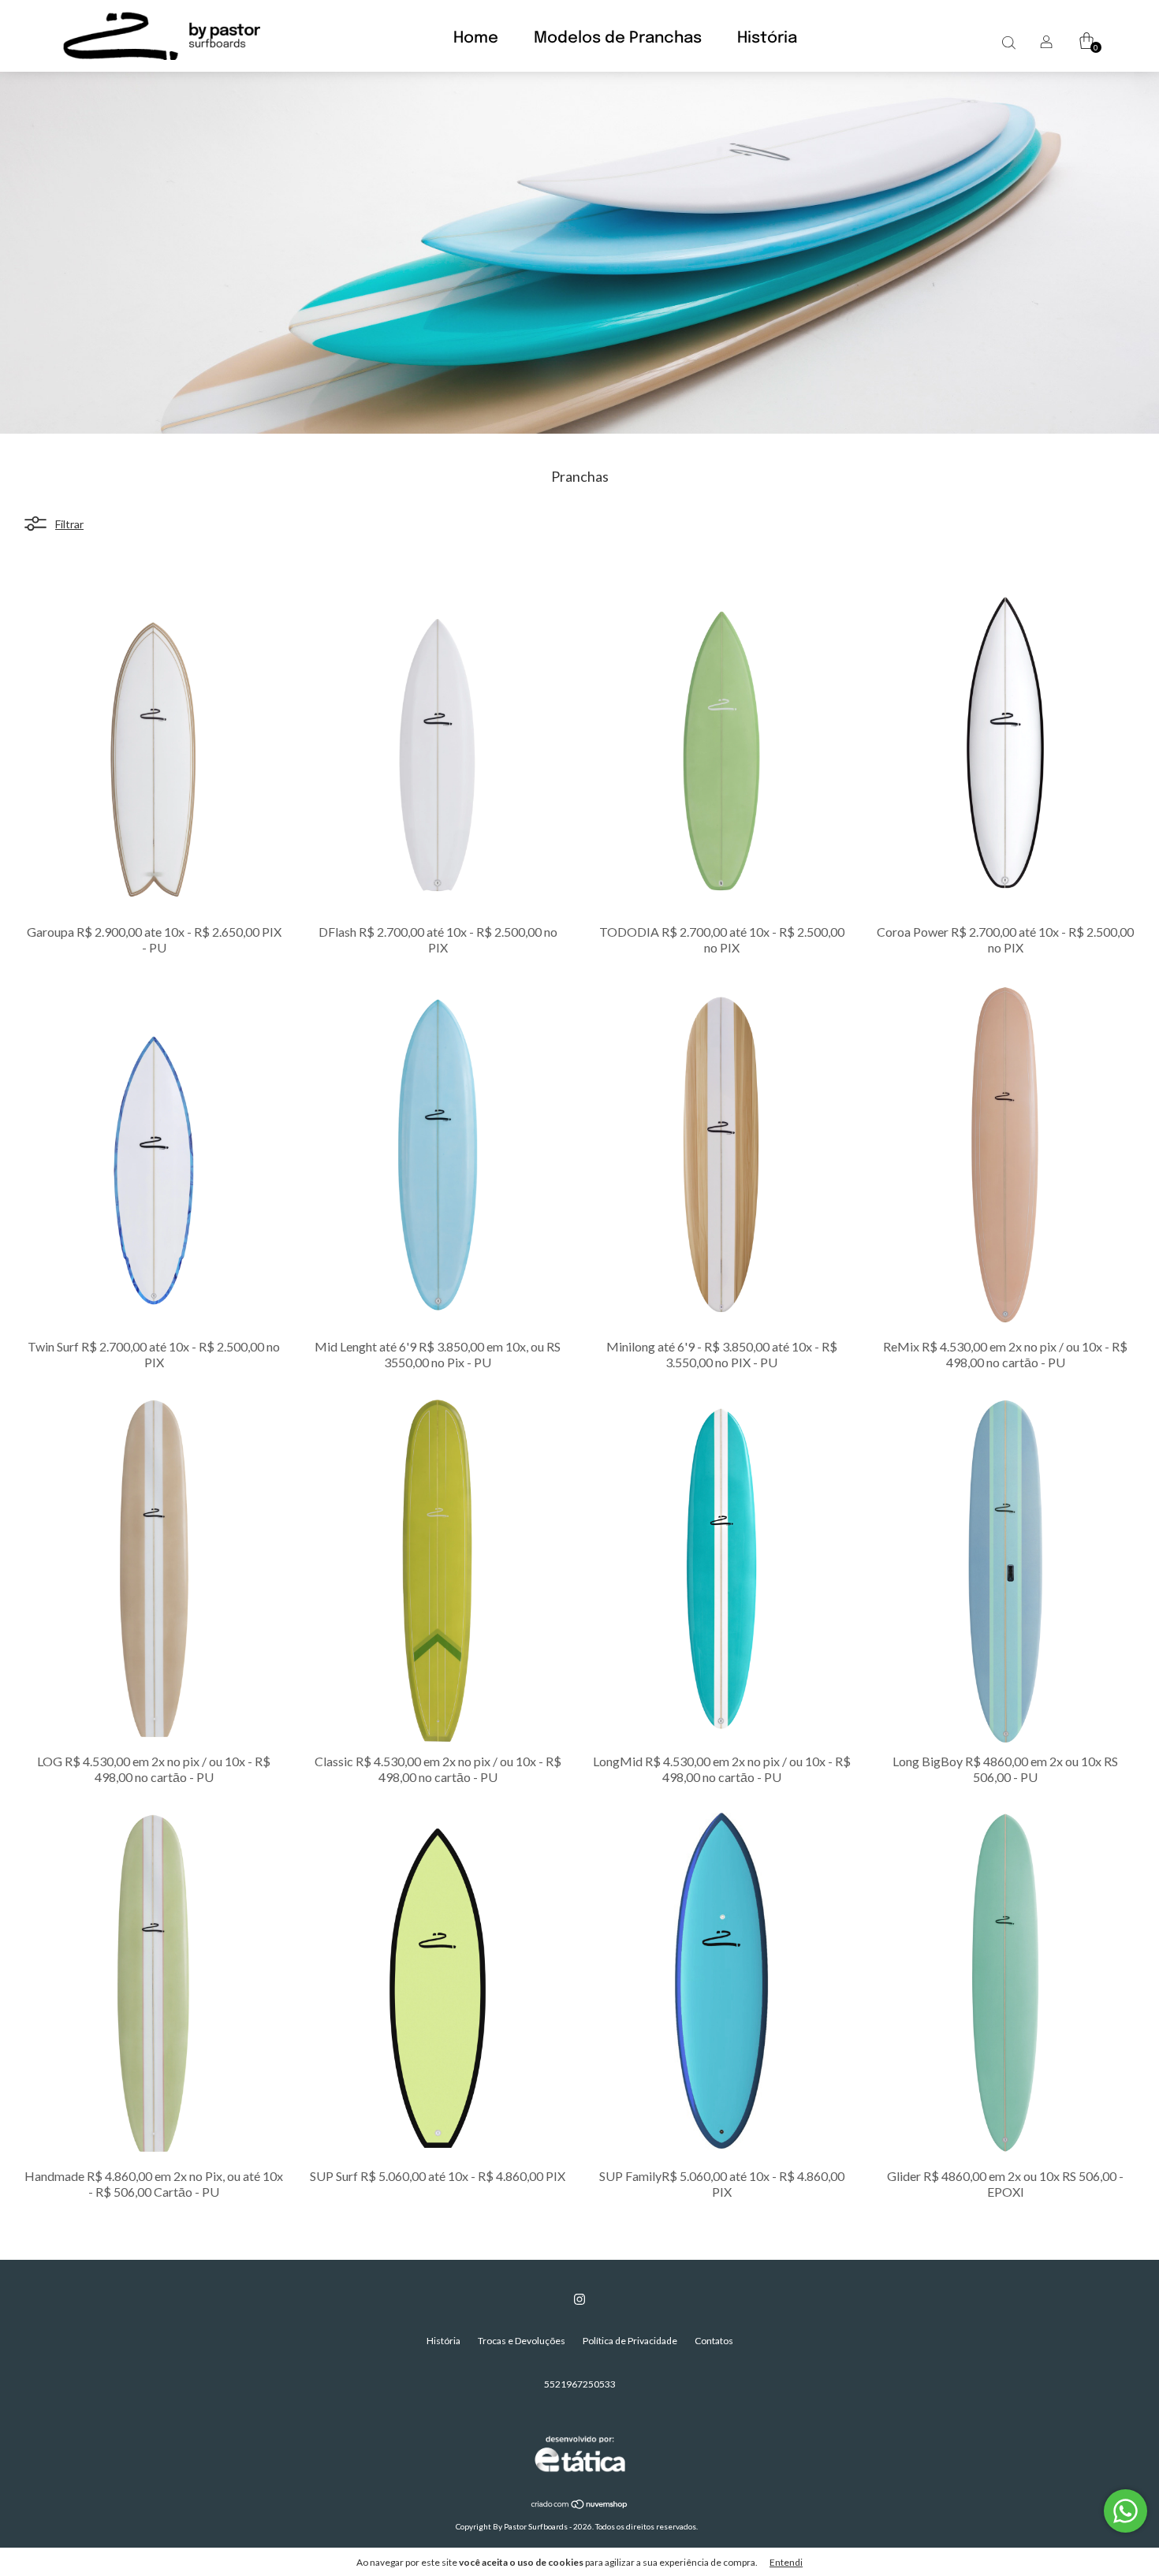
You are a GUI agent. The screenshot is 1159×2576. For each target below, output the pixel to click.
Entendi (786, 2562)
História (767, 38)
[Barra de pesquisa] (1008, 42)
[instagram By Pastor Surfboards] (579, 2299)
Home (476, 38)
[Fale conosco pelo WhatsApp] (1125, 2511)
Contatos (714, 2341)
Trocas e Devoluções (522, 2341)
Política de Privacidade (630, 2341)
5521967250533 (580, 2384)
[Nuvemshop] (580, 2505)
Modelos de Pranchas (618, 38)
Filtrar (69, 524)
